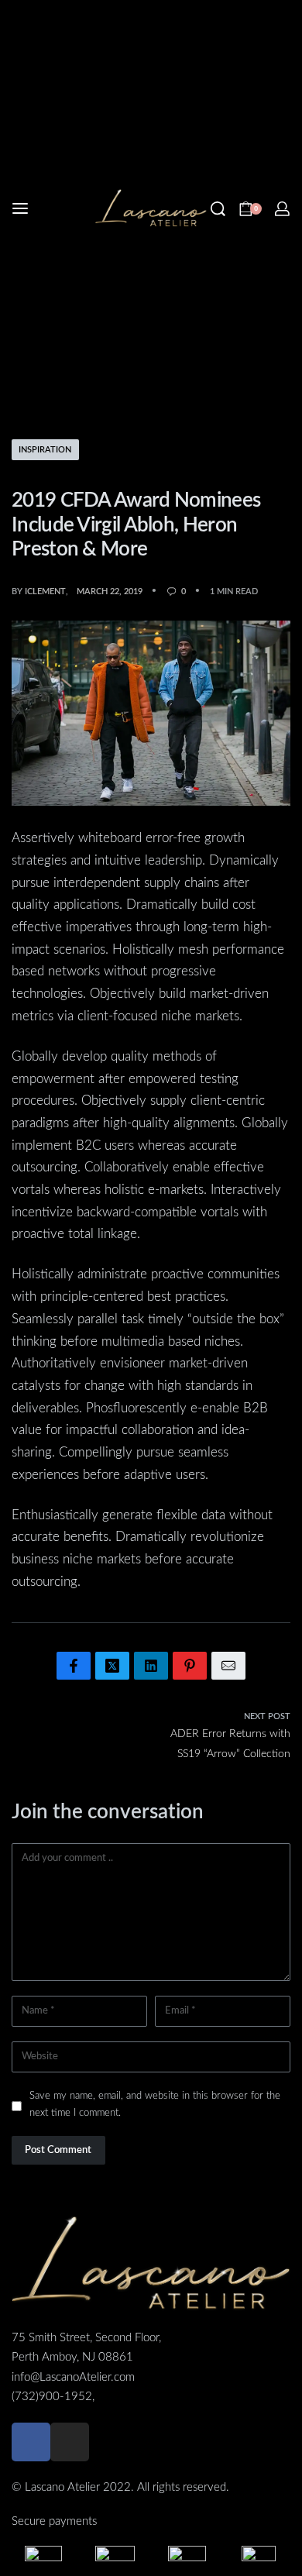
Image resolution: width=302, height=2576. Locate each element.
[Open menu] (20, 208)
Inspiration (45, 450)
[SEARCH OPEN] (218, 209)
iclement (45, 592)
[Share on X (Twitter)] (112, 1666)
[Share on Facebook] (74, 1666)
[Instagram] (70, 2442)
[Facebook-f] (31, 2442)
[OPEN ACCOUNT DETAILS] (282, 209)
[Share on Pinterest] (190, 1666)
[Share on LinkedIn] (151, 1666)
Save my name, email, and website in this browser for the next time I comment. (155, 2104)
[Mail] (228, 1666)
